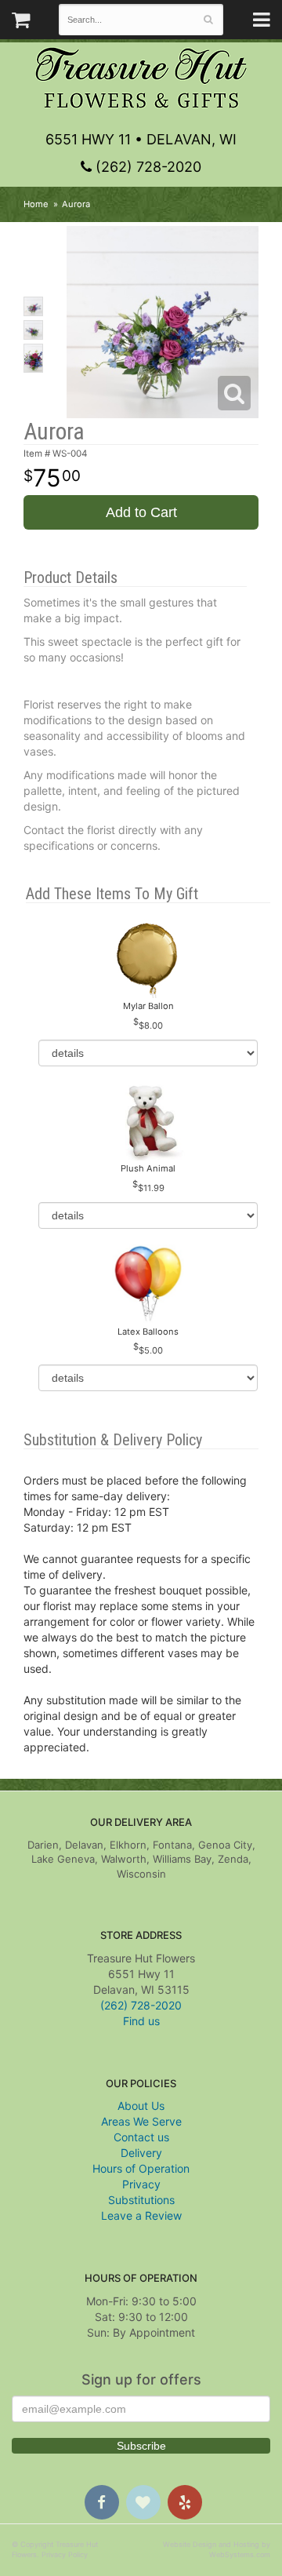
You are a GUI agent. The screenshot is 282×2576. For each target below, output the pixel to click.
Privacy (141, 2184)
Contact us (141, 2137)
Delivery (141, 2153)
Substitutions (141, 2200)
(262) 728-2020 (146, 167)
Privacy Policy (65, 2554)
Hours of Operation (141, 2168)
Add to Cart (141, 512)
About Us (141, 2106)
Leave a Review (141, 2215)
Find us (141, 2021)
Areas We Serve (141, 2121)
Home (36, 204)
